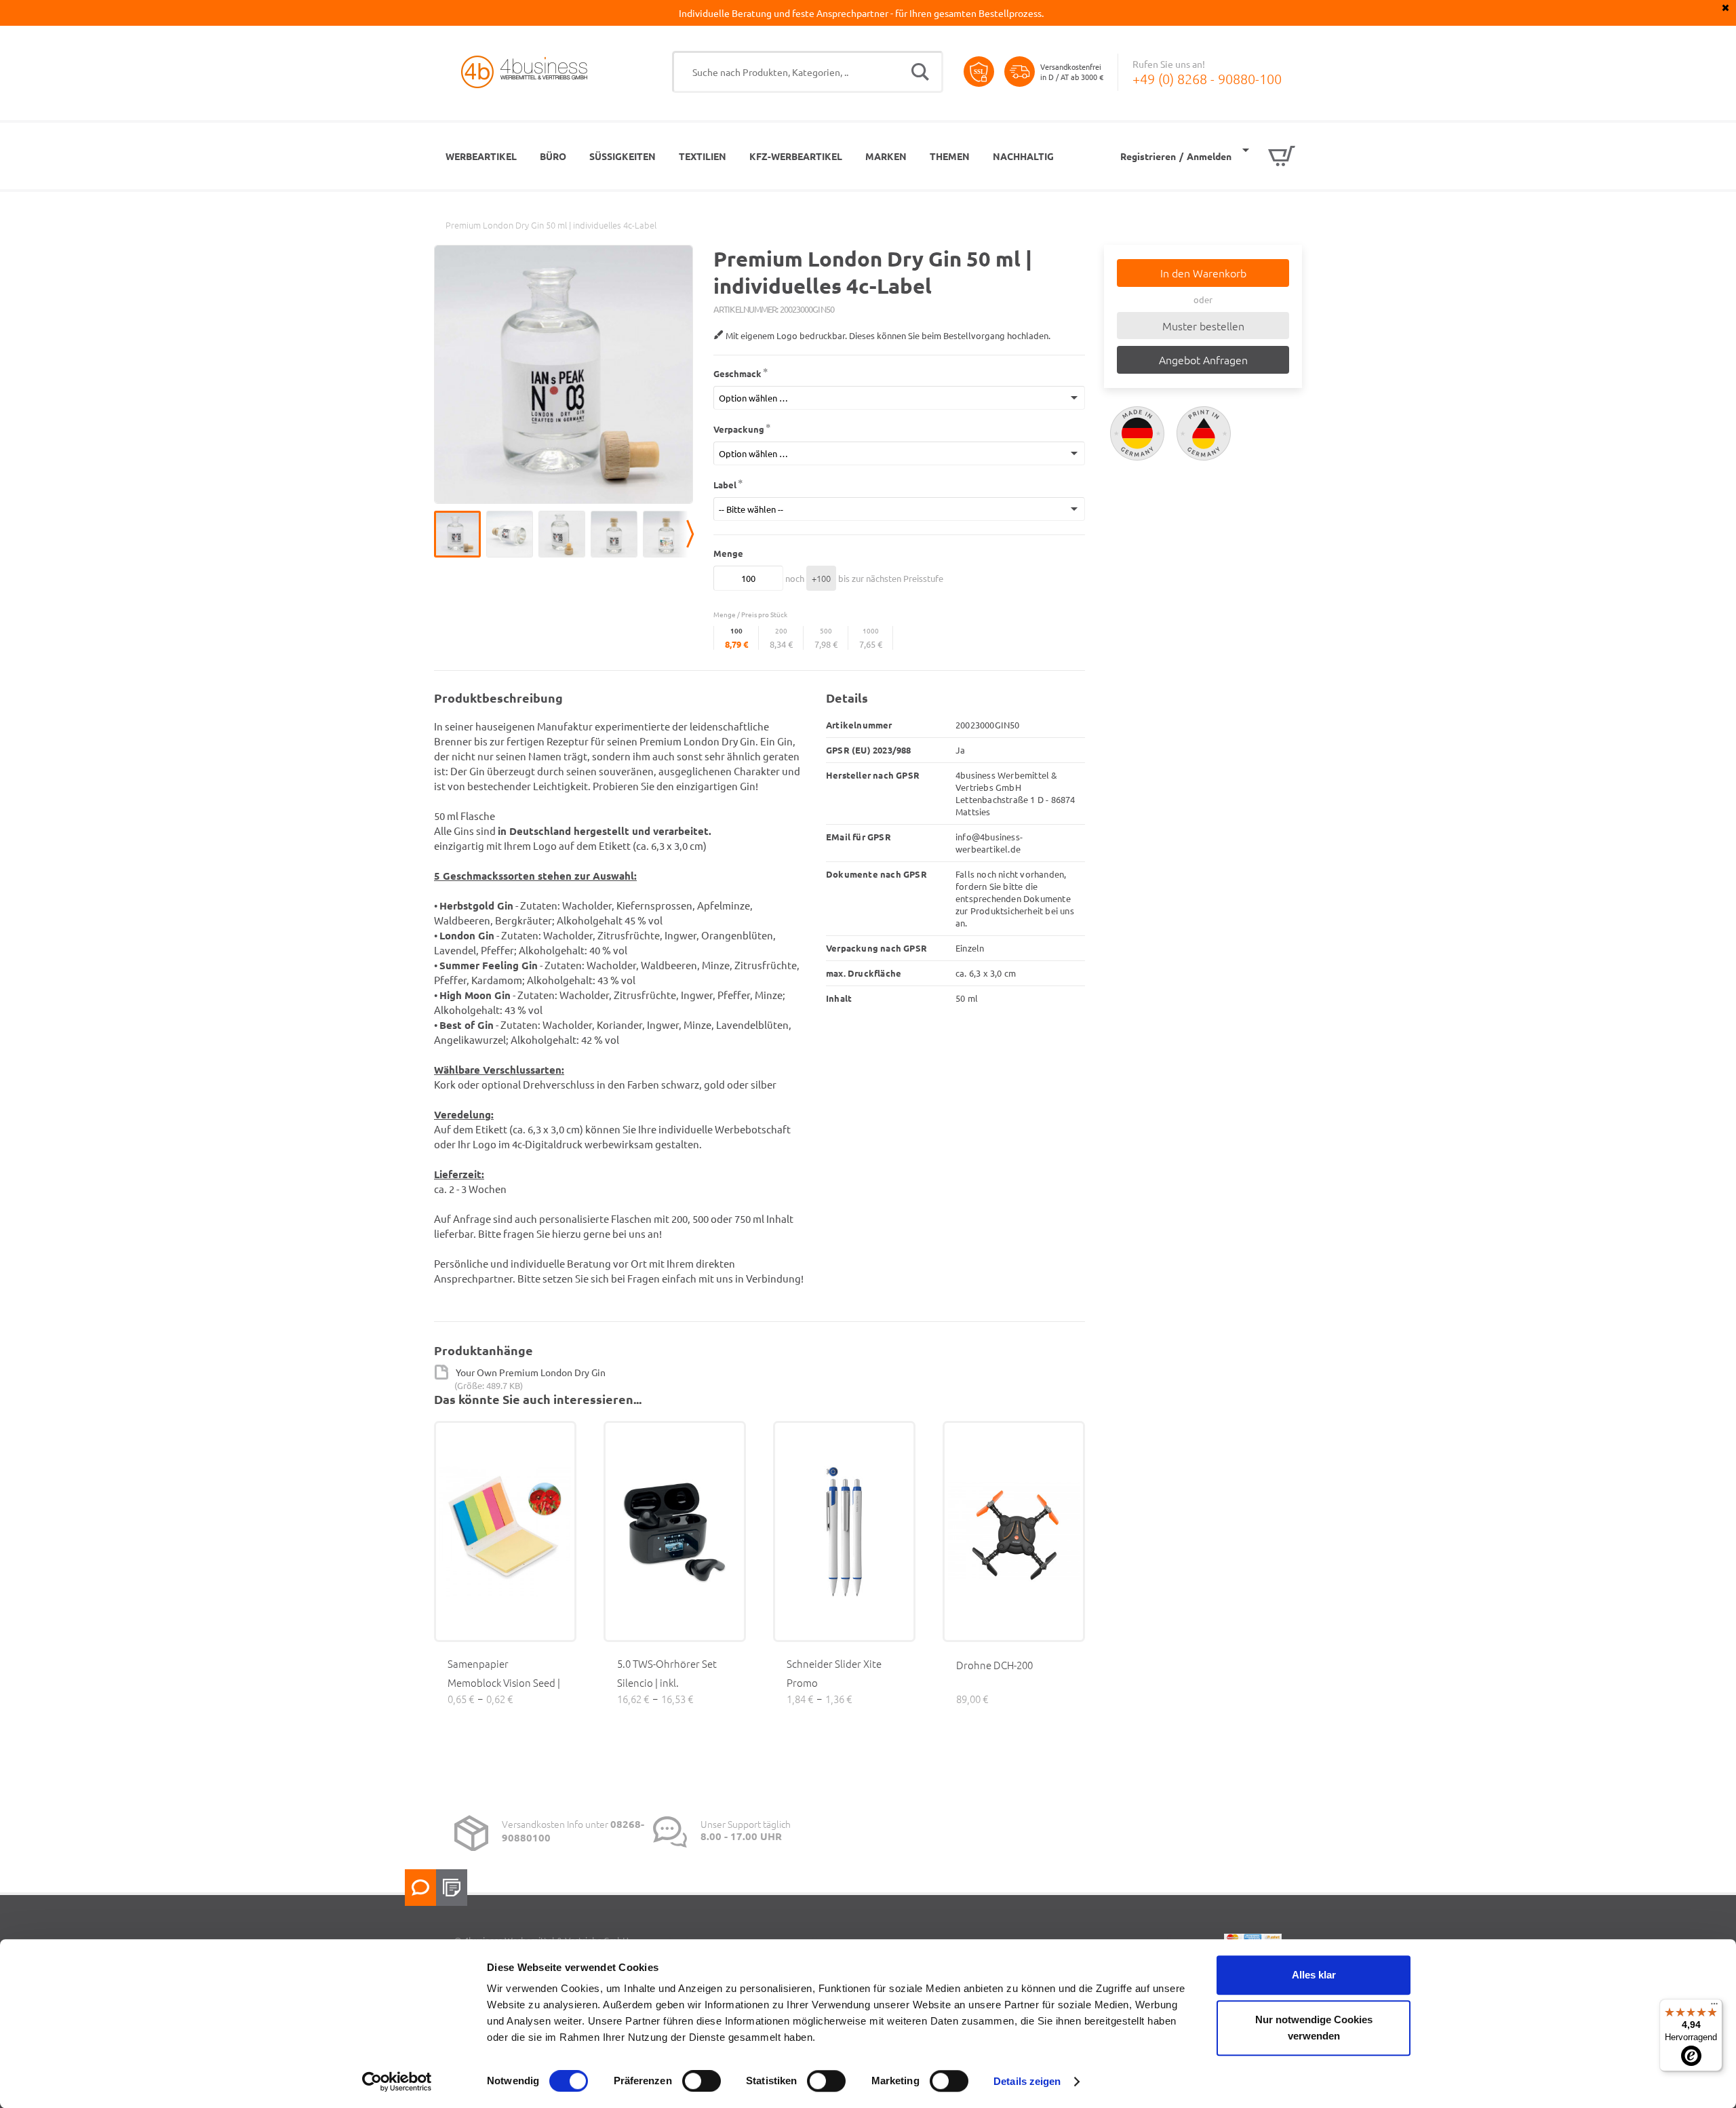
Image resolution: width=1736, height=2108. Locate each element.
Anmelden (1209, 156)
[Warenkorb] (1269, 156)
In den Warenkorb (1203, 273)
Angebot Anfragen (1203, 359)
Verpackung (739, 429)
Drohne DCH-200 (994, 1665)
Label (725, 485)
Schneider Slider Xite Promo (834, 1673)
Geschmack (737, 373)
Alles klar (1314, 1975)
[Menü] (1714, 2007)
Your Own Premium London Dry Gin (531, 1372)
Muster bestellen (1203, 326)
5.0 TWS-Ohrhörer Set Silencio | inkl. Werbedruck (667, 1682)
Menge (728, 553)
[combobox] (808, 72)
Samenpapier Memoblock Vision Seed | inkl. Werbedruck (504, 1682)
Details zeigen (1027, 2081)
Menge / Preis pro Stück (750, 614)
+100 (821, 578)
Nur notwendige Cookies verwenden (1314, 2028)
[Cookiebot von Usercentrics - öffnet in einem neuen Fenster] (397, 2082)
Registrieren (1148, 156)
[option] (460, 534)
